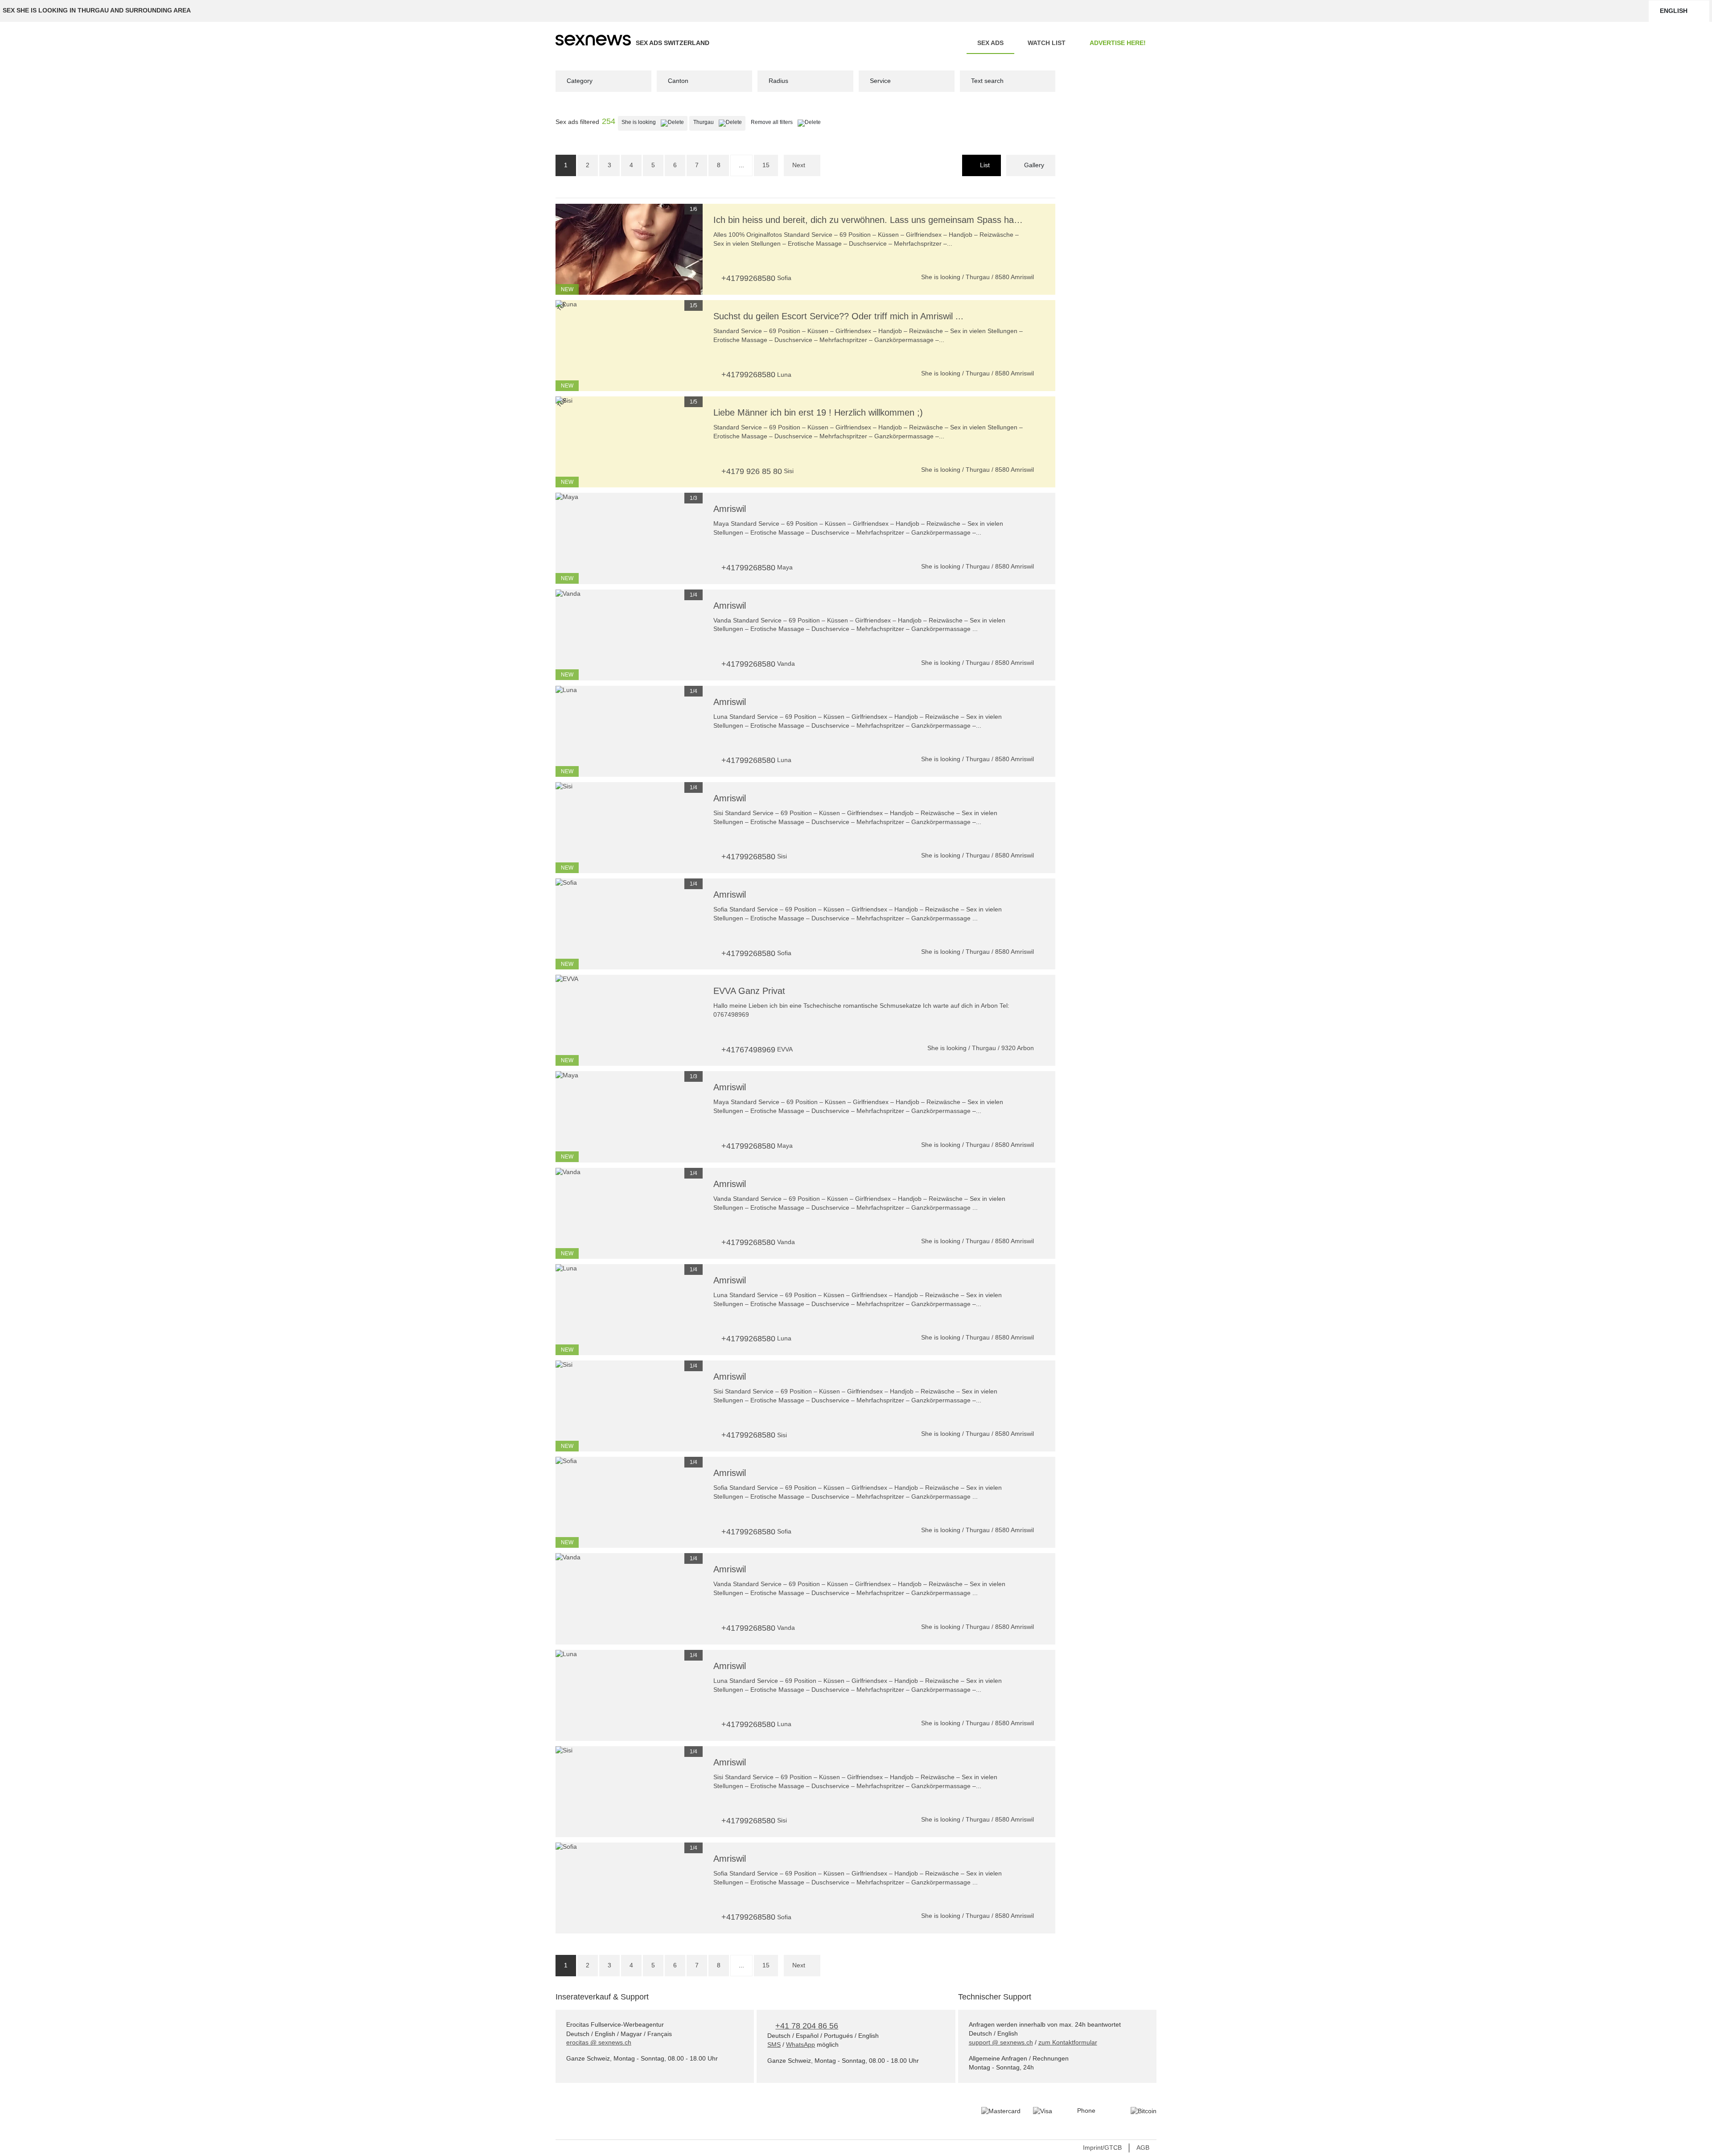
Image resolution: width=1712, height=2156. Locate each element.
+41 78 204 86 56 (807, 2026)
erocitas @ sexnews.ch (599, 2042)
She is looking (654, 122)
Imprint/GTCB (1102, 2148)
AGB (1143, 2148)
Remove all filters (788, 122)
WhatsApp (800, 2045)
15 (766, 165)
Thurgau (719, 122)
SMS (774, 2045)
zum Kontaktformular (1068, 2042)
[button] (567, 249)
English (1674, 11)
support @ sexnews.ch (1001, 2042)
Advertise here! (1118, 43)
